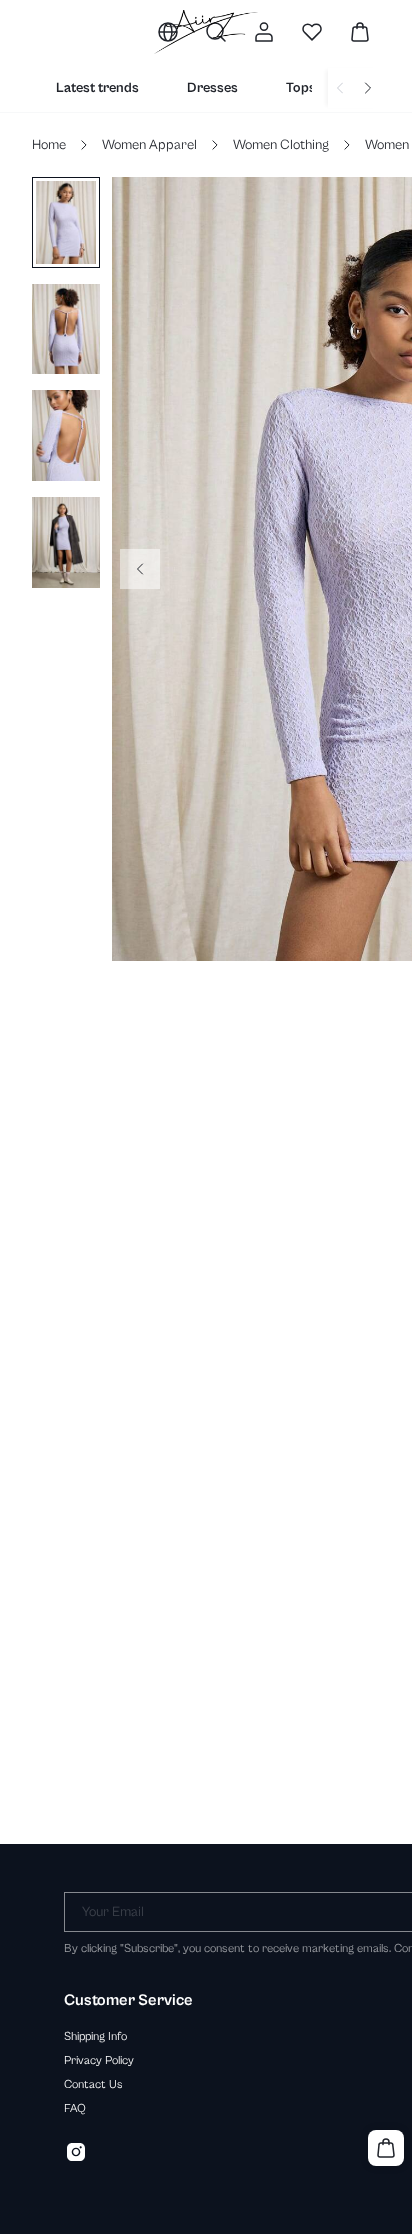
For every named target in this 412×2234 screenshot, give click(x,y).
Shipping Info (95, 2036)
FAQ (75, 2108)
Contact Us (93, 2084)
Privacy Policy (99, 2060)
